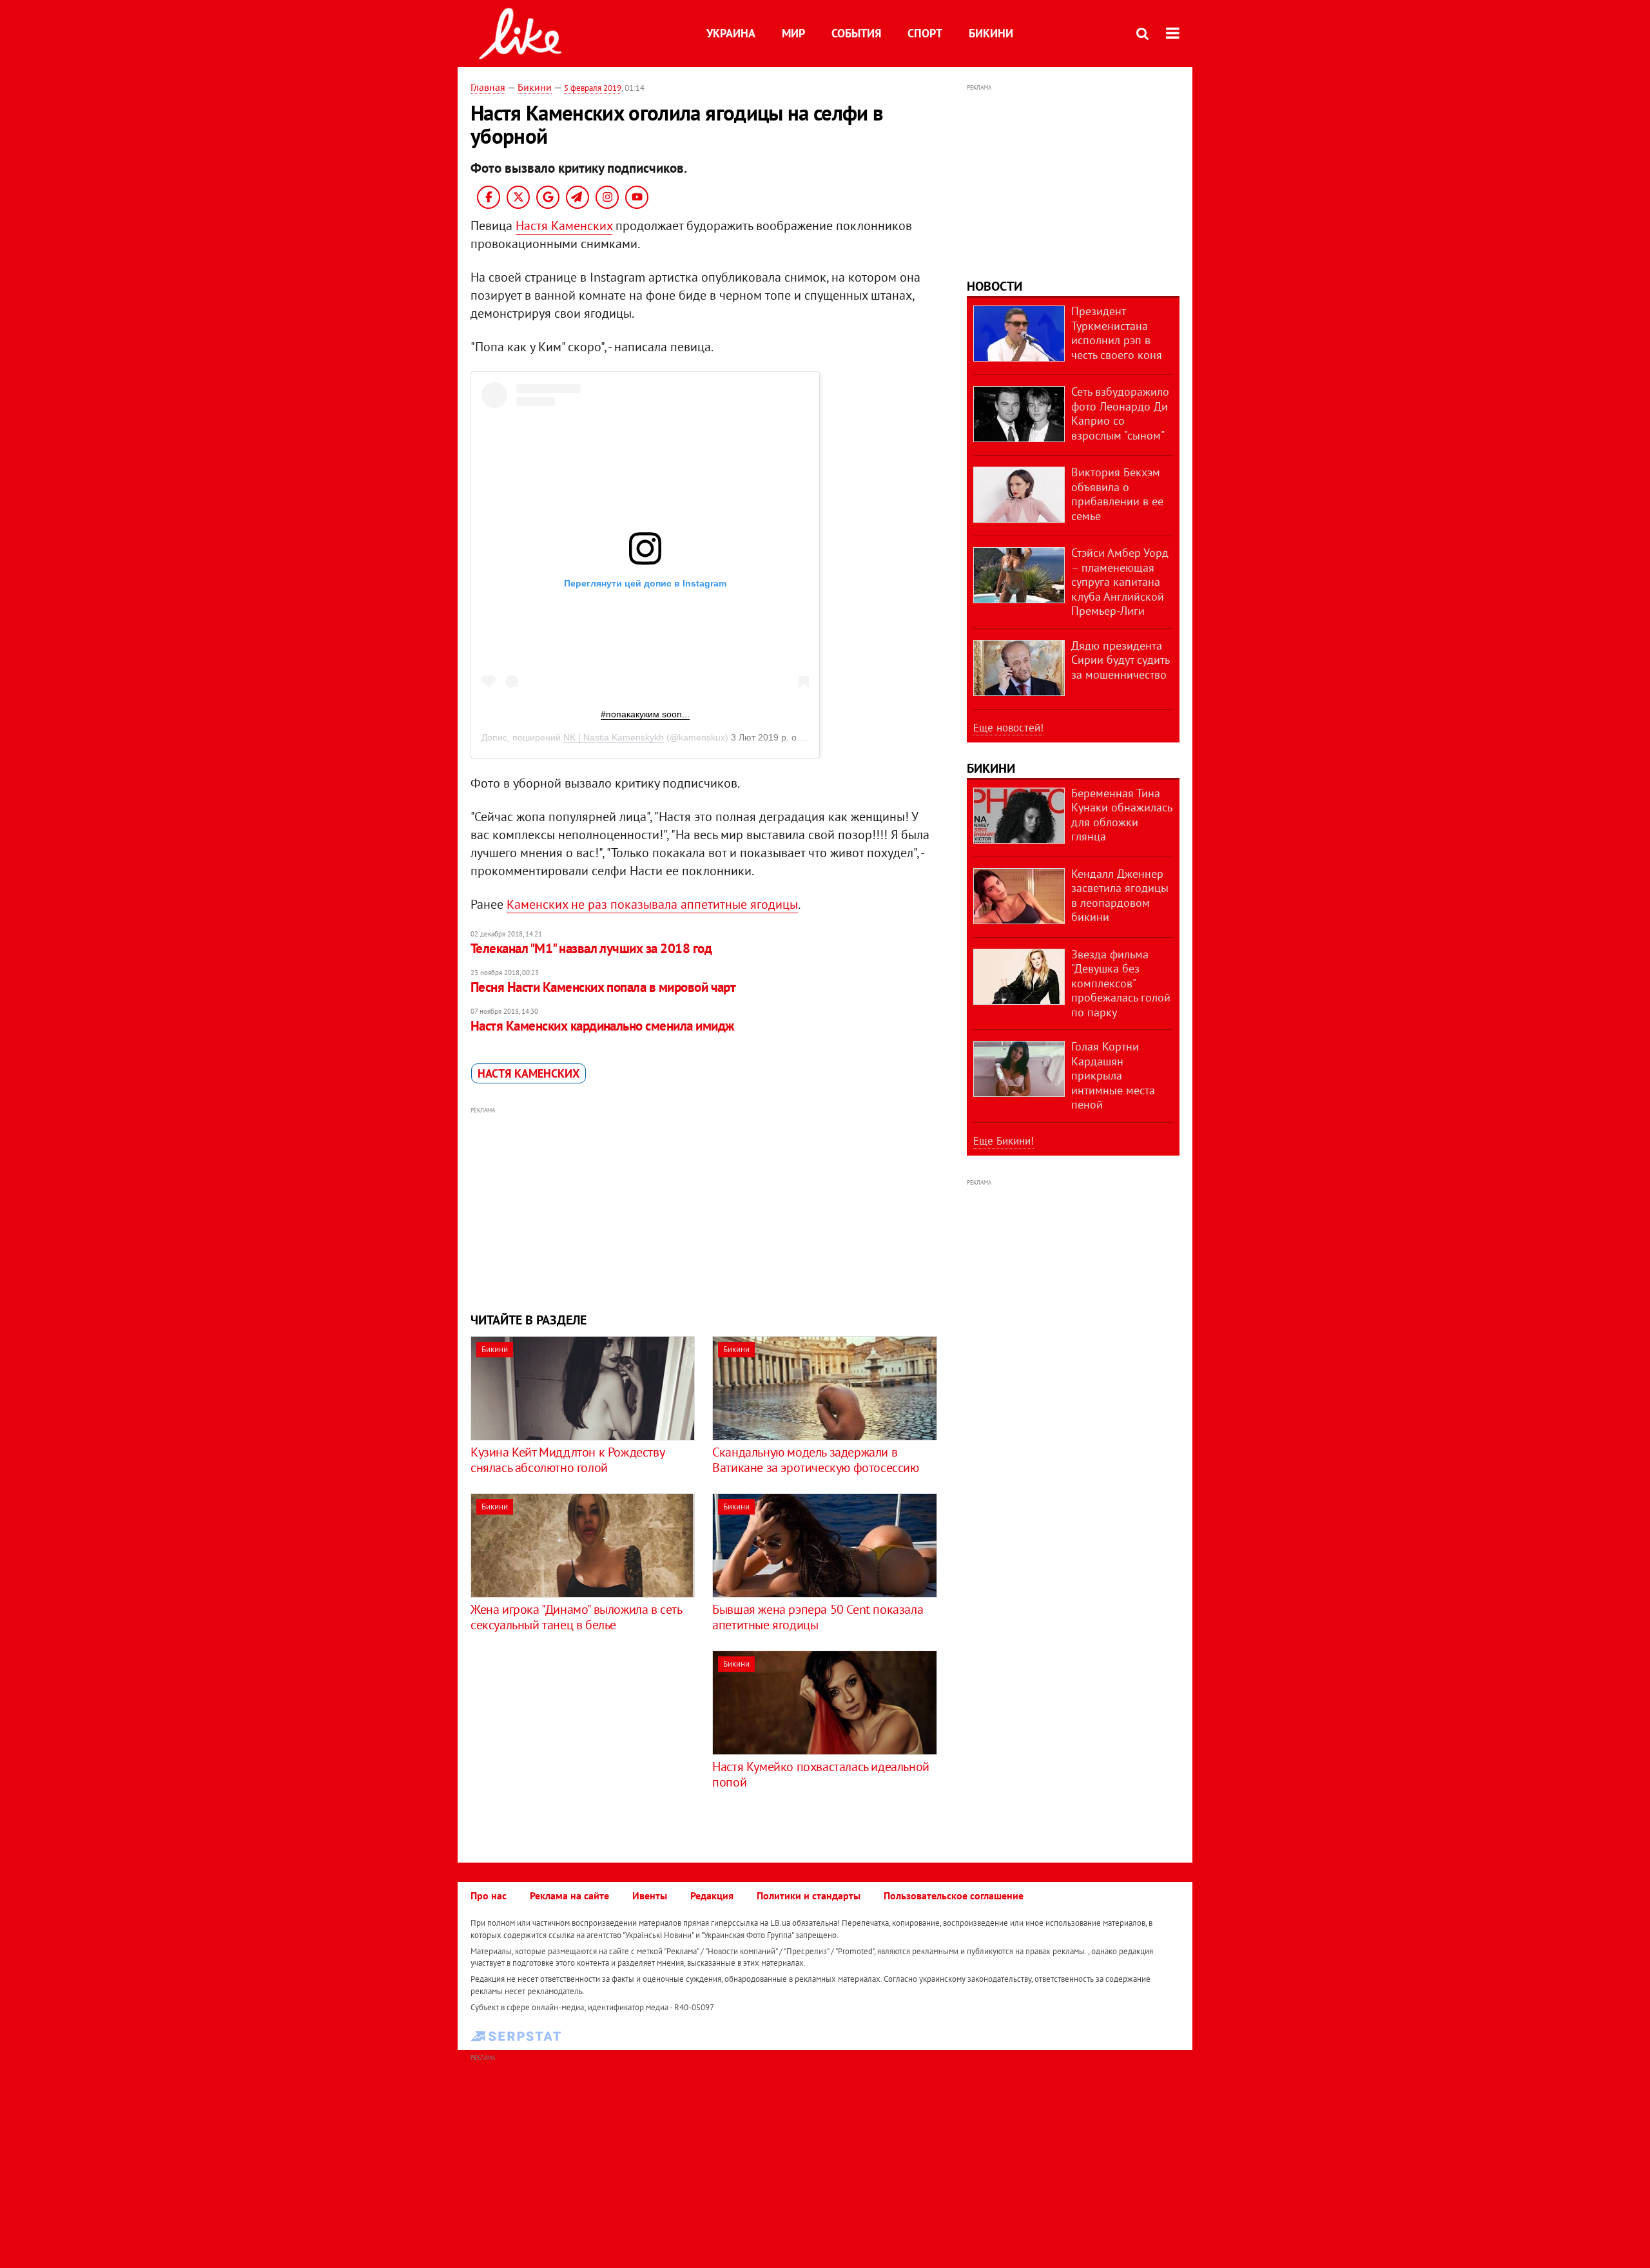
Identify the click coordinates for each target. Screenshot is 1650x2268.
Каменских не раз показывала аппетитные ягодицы (652, 904)
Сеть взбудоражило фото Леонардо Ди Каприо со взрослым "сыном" (1120, 413)
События (856, 33)
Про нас (489, 1895)
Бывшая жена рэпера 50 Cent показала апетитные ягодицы (818, 1617)
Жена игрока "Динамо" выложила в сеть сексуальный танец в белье (576, 1617)
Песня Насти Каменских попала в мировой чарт (603, 987)
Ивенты (650, 1895)
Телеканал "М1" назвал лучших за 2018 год (591, 948)
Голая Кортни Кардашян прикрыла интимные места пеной (1113, 1075)
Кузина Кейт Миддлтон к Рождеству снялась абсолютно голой (567, 1460)
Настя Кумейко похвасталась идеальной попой (821, 1774)
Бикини (991, 33)
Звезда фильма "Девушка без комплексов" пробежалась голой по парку (1121, 983)
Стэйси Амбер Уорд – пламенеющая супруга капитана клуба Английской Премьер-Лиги (1120, 582)
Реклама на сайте (569, 1895)
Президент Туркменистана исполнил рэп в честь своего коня (1117, 333)
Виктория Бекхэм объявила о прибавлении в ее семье (1117, 494)
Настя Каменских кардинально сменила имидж (602, 1026)
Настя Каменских (564, 226)
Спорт (925, 33)
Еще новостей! (1008, 728)
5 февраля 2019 (593, 88)
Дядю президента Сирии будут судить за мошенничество (1120, 660)
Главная (488, 87)
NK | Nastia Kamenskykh (614, 737)
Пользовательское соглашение (954, 1895)
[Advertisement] (704, 1208)
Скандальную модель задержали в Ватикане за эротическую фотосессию (815, 1460)
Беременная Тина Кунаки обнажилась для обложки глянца (1121, 815)
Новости (995, 286)
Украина (731, 33)
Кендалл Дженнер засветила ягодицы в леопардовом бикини (1120, 896)
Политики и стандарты (809, 1895)
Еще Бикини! (1004, 1141)
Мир (793, 33)
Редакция (712, 1895)
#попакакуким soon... (645, 714)
